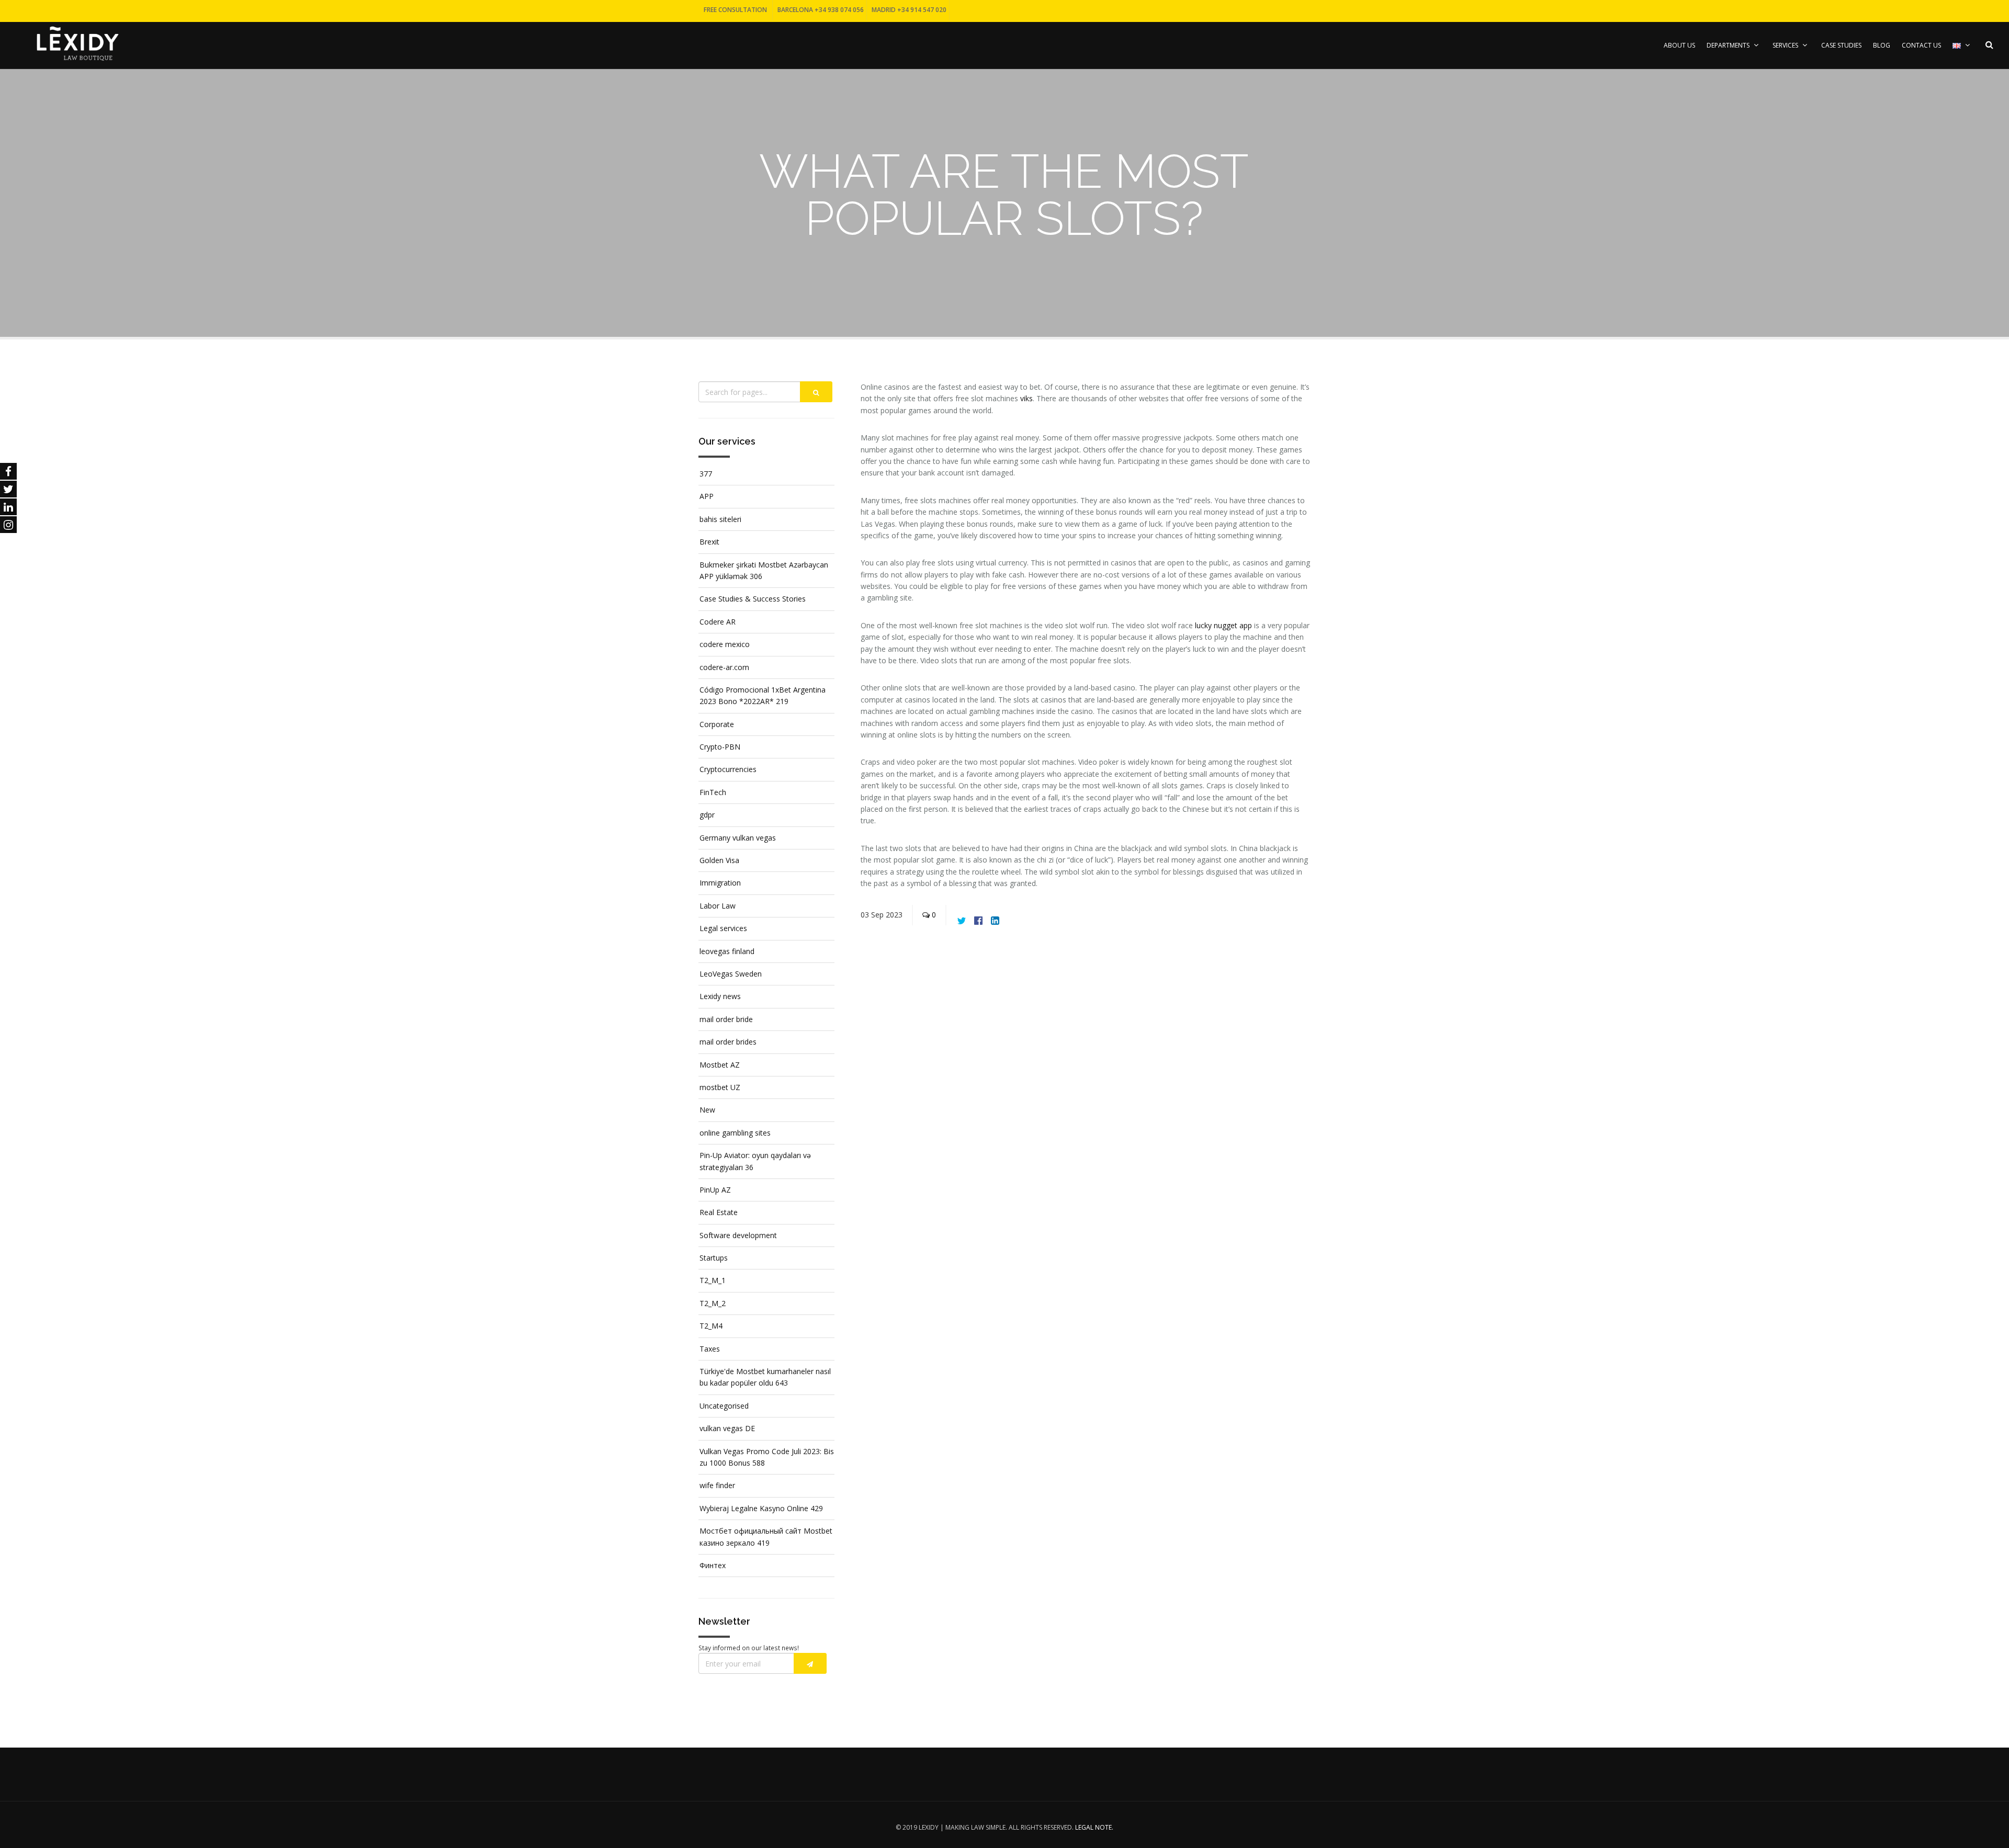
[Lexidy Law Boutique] (77, 43)
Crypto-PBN (720, 747)
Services (1785, 45)
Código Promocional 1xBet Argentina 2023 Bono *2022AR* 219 (763, 695)
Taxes (710, 1349)
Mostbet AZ (720, 1065)
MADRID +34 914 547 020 (909, 10)
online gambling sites (735, 1133)
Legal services (723, 928)
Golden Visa (719, 860)
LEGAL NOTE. (1094, 1827)
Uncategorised (724, 1406)
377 (706, 474)
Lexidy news (720, 996)
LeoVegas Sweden (731, 974)
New (707, 1110)
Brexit (709, 542)
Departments (1728, 45)
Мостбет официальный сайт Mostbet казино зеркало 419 (766, 1537)
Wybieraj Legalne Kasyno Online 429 (761, 1508)
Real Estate (719, 1212)
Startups (714, 1258)
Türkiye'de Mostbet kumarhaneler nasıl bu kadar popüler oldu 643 (765, 1377)
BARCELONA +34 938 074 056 (821, 10)
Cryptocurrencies (728, 769)
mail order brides (728, 1042)
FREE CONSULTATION (735, 10)
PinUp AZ (715, 1190)
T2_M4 (711, 1326)
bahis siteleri (720, 519)
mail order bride (726, 1019)
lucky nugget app (1223, 625)
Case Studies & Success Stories (753, 599)
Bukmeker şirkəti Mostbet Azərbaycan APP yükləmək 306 (764, 570)
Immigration (720, 883)
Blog (1882, 45)
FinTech (713, 792)
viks (1026, 398)
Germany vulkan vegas (738, 838)
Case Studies (1841, 45)
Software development (738, 1235)
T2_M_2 (713, 1303)
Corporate (717, 724)
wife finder (717, 1485)
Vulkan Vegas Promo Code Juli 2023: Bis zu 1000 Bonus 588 (767, 1457)
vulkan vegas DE (727, 1428)
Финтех (713, 1565)
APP (707, 496)
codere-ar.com (724, 667)
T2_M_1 (713, 1280)
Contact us (1921, 45)
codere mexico (725, 644)
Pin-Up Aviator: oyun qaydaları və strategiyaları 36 (755, 1161)
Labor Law (718, 906)
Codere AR (718, 622)
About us (1679, 45)
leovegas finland (727, 951)
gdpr (707, 815)
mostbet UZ (720, 1087)
